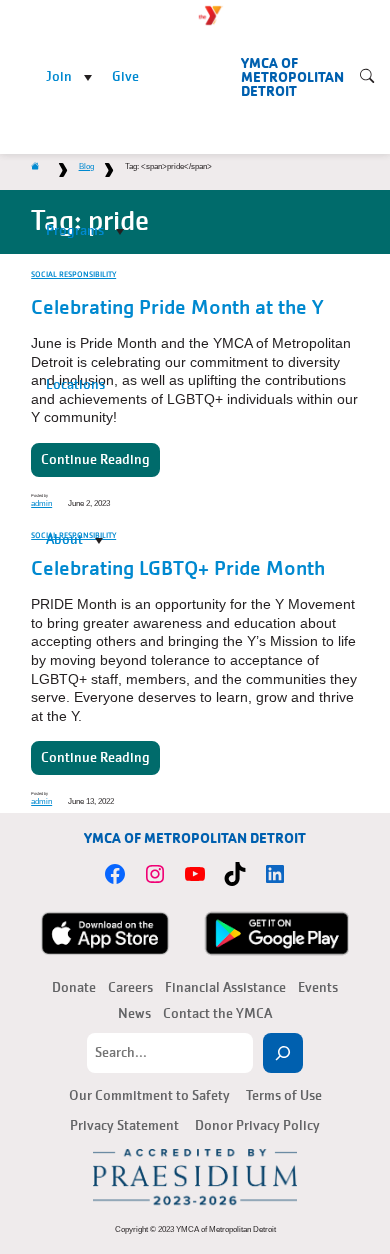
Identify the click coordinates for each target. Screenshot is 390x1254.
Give (125, 76)
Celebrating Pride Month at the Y (177, 307)
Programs (75, 230)
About (64, 539)
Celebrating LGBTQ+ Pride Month (178, 568)
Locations (75, 384)
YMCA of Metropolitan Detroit (292, 77)
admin (41, 801)
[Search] (283, 1053)
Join (59, 76)
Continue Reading (95, 757)
